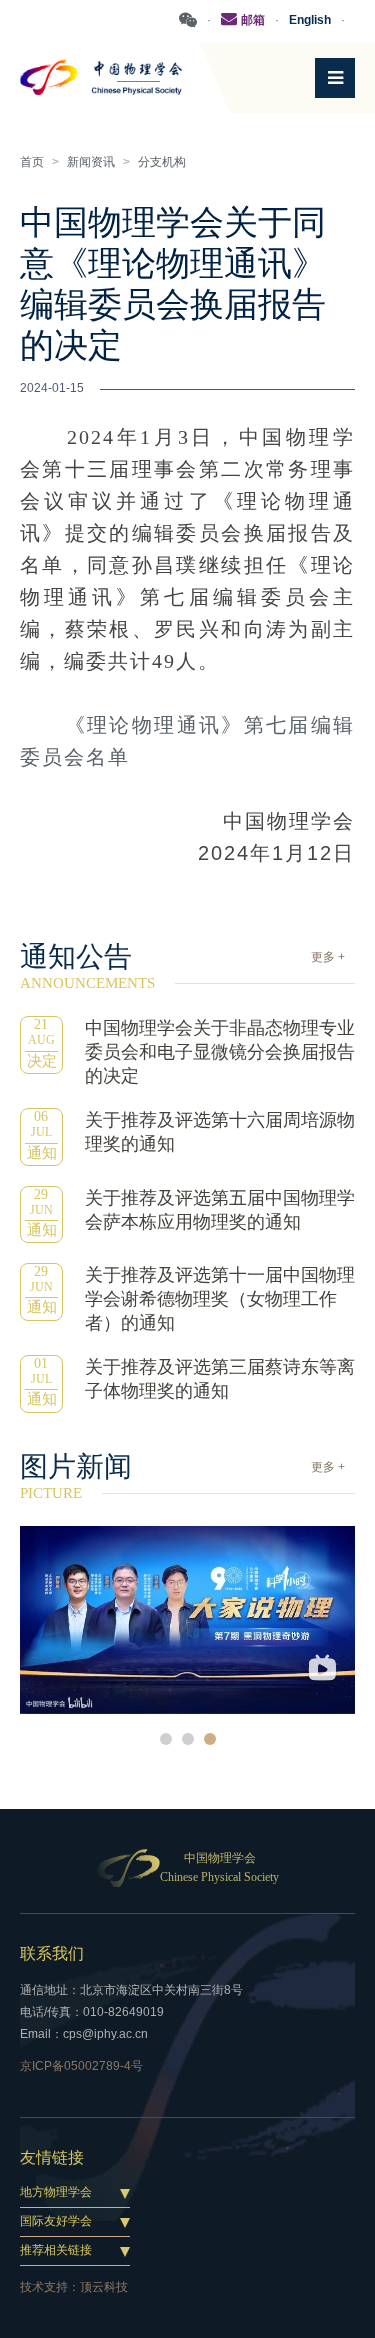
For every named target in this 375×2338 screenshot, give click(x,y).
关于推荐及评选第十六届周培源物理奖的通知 (220, 1132)
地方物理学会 (56, 2192)
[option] (187, 1620)
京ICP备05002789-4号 (81, 2066)
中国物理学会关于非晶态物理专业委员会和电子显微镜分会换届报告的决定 (220, 1052)
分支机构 (162, 162)
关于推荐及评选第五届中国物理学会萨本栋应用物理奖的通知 (220, 1210)
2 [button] (188, 1739)
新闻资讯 (91, 162)
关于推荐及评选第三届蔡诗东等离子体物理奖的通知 (220, 1379)
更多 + (328, 957)
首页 (32, 162)
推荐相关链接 (56, 2250)
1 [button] (166, 1739)
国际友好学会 (56, 2221)
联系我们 (52, 1953)
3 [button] (210, 1739)
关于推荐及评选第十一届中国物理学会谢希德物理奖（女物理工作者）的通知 (220, 1299)
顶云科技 (104, 2287)
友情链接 (52, 2157)
